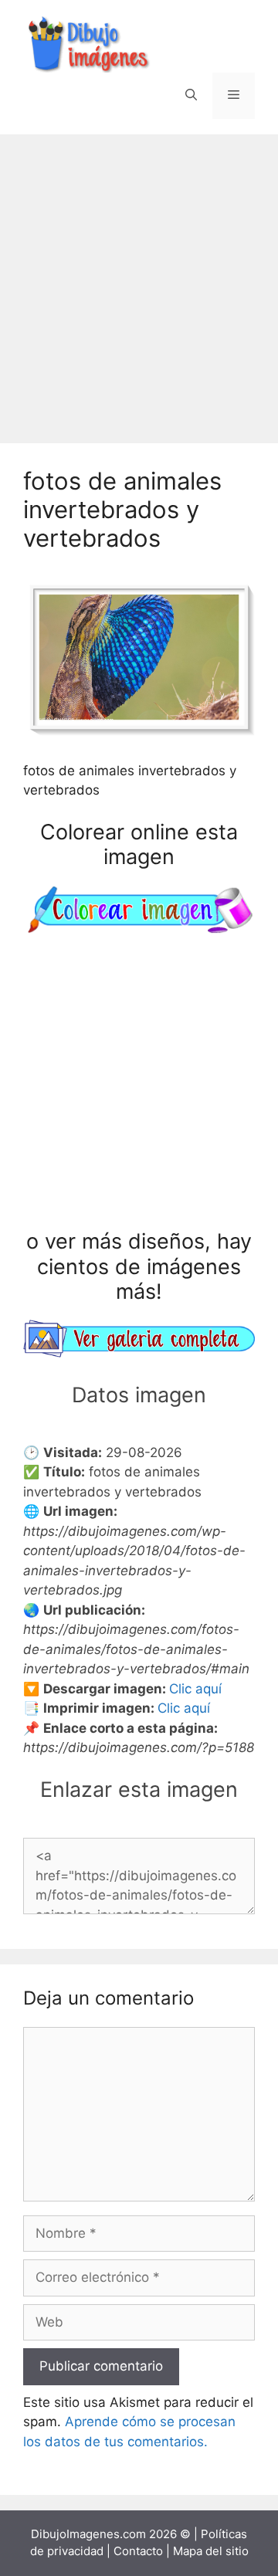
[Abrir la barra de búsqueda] (191, 96)
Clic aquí (195, 1689)
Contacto (138, 2551)
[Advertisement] (139, 281)
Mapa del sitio (211, 2551)
